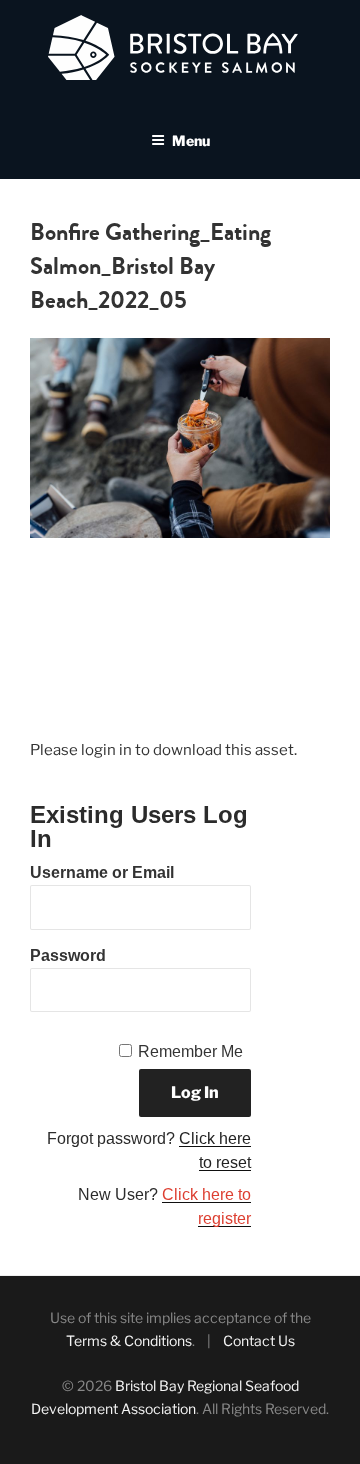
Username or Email (102, 872)
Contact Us (259, 1340)
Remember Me (190, 1051)
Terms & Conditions (129, 1340)
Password (68, 955)
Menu (191, 140)
